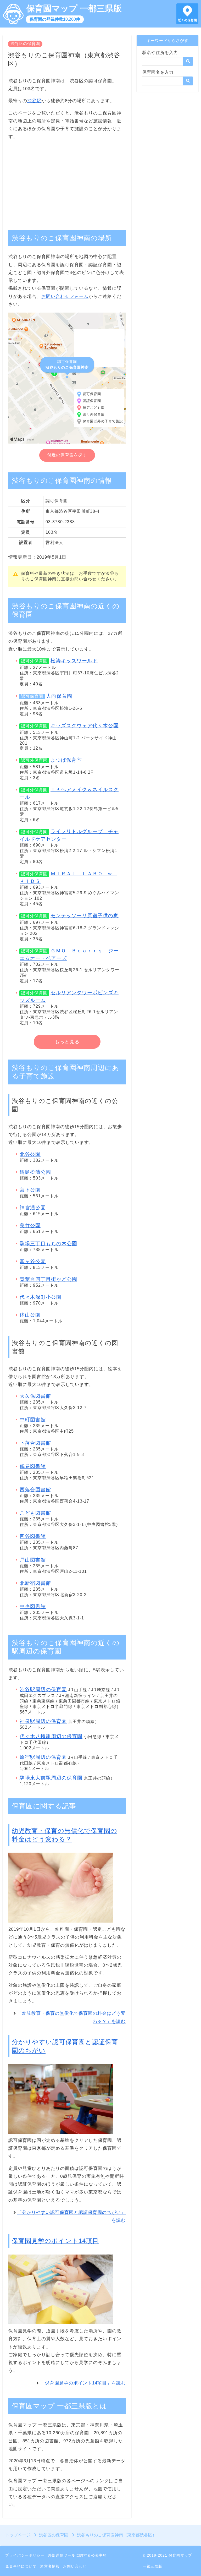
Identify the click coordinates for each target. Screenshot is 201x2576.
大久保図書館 (35, 1396)
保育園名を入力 (158, 72)
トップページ (18, 2535)
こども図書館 (35, 1513)
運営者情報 (50, 2566)
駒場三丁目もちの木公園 (48, 1244)
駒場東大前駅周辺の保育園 (51, 1778)
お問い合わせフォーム (65, 296)
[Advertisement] (67, 182)
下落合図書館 (35, 1443)
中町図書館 (33, 1420)
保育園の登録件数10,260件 (55, 19)
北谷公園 (30, 1154)
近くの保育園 (187, 20)
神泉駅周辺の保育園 (43, 1721)
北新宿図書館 (35, 1583)
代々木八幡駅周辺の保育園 (51, 1736)
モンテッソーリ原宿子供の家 (85, 916)
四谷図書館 (33, 1536)
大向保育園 (59, 696)
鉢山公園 (30, 1315)
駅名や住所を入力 (160, 53)
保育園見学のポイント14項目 (55, 2241)
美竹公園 (30, 1226)
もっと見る (67, 1042)
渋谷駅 (34, 101)
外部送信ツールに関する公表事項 (77, 2555)
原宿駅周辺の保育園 (43, 1757)
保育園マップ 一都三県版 (74, 8)
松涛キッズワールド (74, 661)
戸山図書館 (33, 1560)
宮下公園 (30, 1190)
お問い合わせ (75, 2566)
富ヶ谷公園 (33, 1261)
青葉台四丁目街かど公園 (48, 1279)
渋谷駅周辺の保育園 (43, 1690)
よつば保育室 (66, 760)
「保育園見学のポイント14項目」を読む (83, 2383)
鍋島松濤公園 (35, 1172)
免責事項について (21, 2566)
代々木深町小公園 (41, 1297)
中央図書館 (33, 1606)
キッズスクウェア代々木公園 (85, 726)
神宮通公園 (33, 1208)
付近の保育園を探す (67, 455)
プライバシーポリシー (25, 2555)
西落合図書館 (35, 1490)
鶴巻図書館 (33, 1466)
